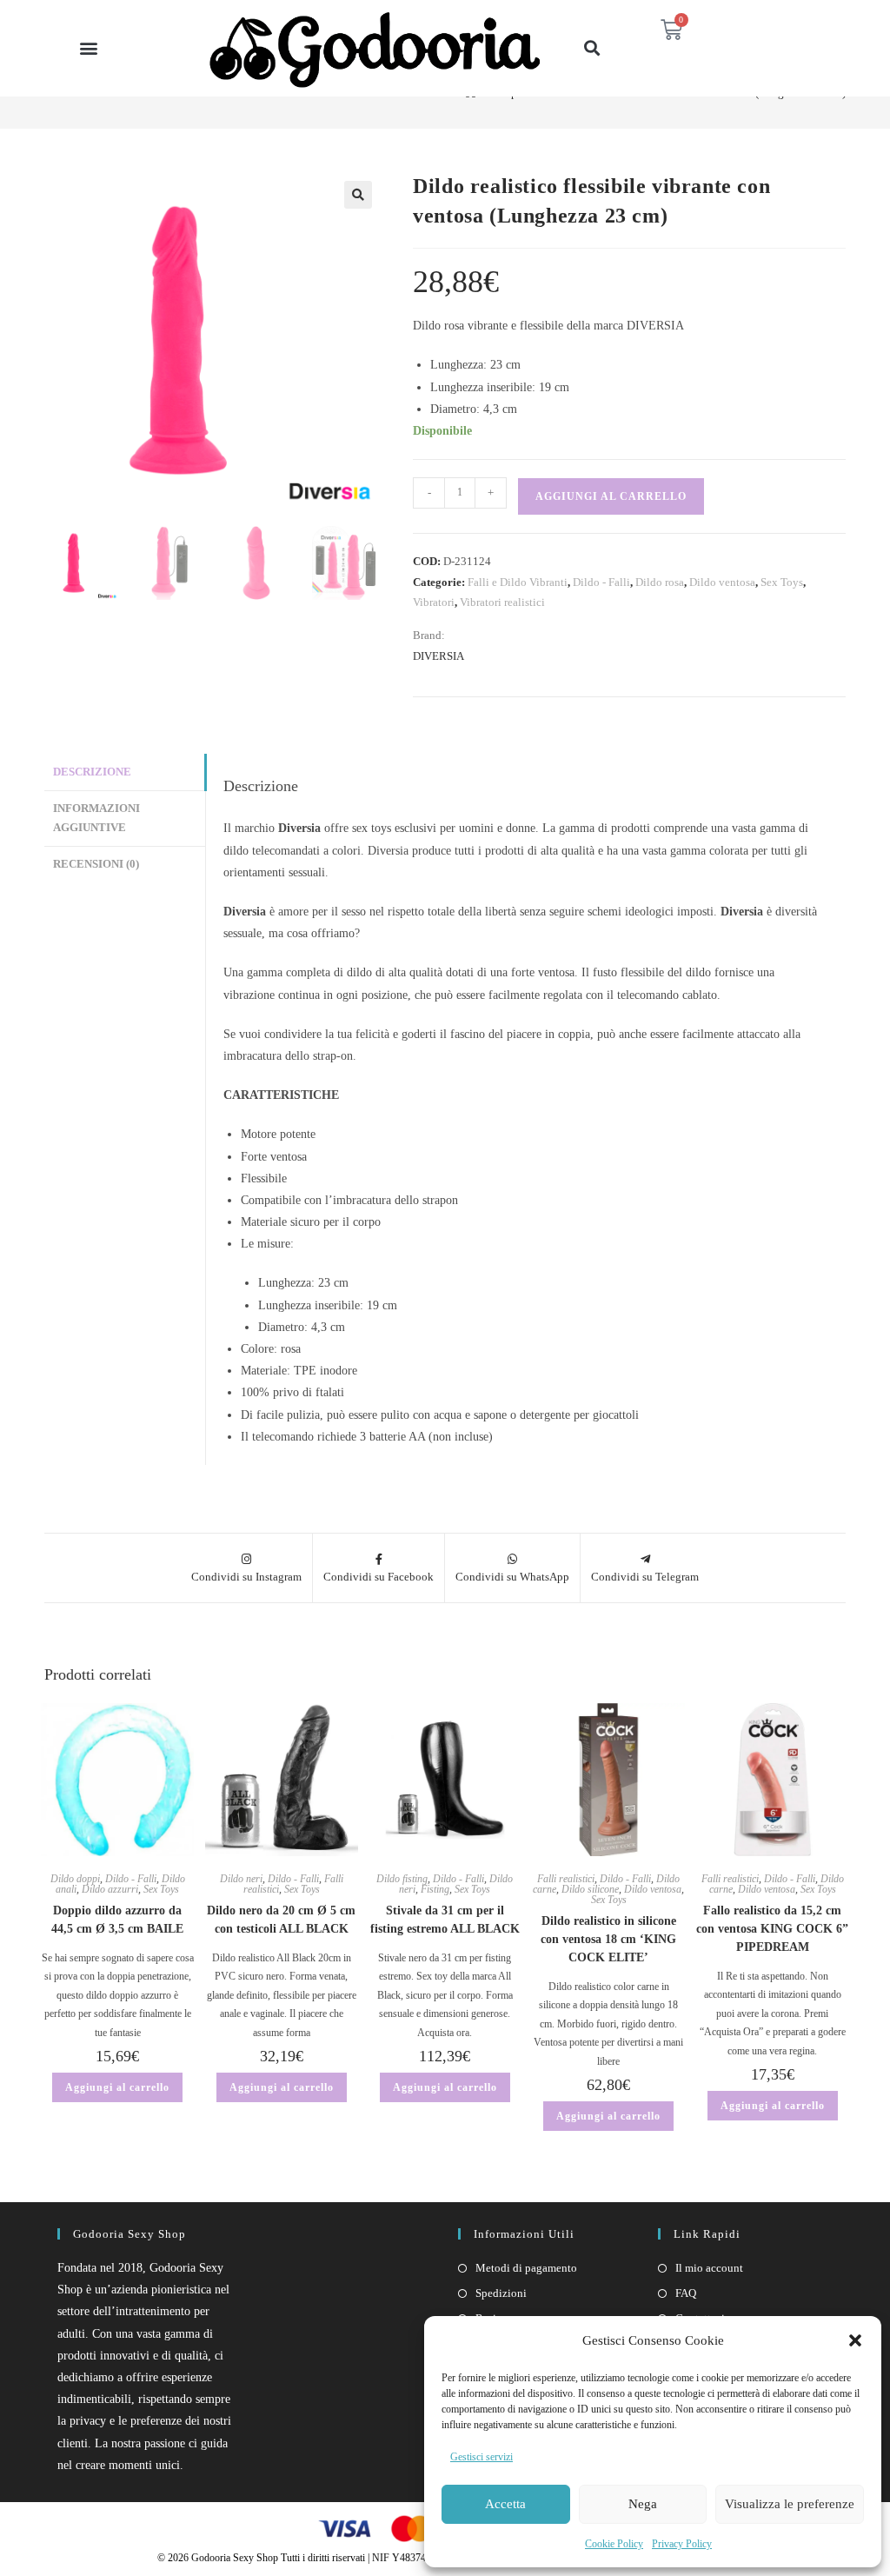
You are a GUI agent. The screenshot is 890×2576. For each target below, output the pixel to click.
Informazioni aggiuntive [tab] (96, 819)
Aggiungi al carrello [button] (117, 2087)
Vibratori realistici (502, 602)
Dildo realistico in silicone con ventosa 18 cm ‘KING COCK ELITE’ (608, 1939)
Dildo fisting (402, 1879)
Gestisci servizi (482, 2457)
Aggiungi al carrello (611, 496)
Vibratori (434, 602)
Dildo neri (241, 1879)
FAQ (686, 2293)
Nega (643, 2504)
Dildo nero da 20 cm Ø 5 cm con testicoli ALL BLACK (281, 1920)
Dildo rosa (660, 582)
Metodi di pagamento (526, 2268)
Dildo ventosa (722, 582)
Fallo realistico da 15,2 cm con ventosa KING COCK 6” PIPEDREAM (772, 1929)
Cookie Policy (614, 2544)
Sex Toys (782, 582)
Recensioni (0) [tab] (96, 864)
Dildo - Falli (601, 582)
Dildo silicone (590, 1889)
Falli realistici (566, 1879)
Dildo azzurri (110, 1889)
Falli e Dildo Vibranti (518, 582)
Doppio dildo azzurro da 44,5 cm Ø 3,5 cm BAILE (117, 1920)
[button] (855, 2340)
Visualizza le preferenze (790, 2504)
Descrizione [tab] (92, 772)
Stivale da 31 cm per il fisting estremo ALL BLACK (445, 1920)
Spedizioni (501, 2293)
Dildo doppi (75, 1879)
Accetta (505, 2504)
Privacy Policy (682, 2544)
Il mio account (709, 2268)
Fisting (435, 1889)
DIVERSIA (438, 656)
